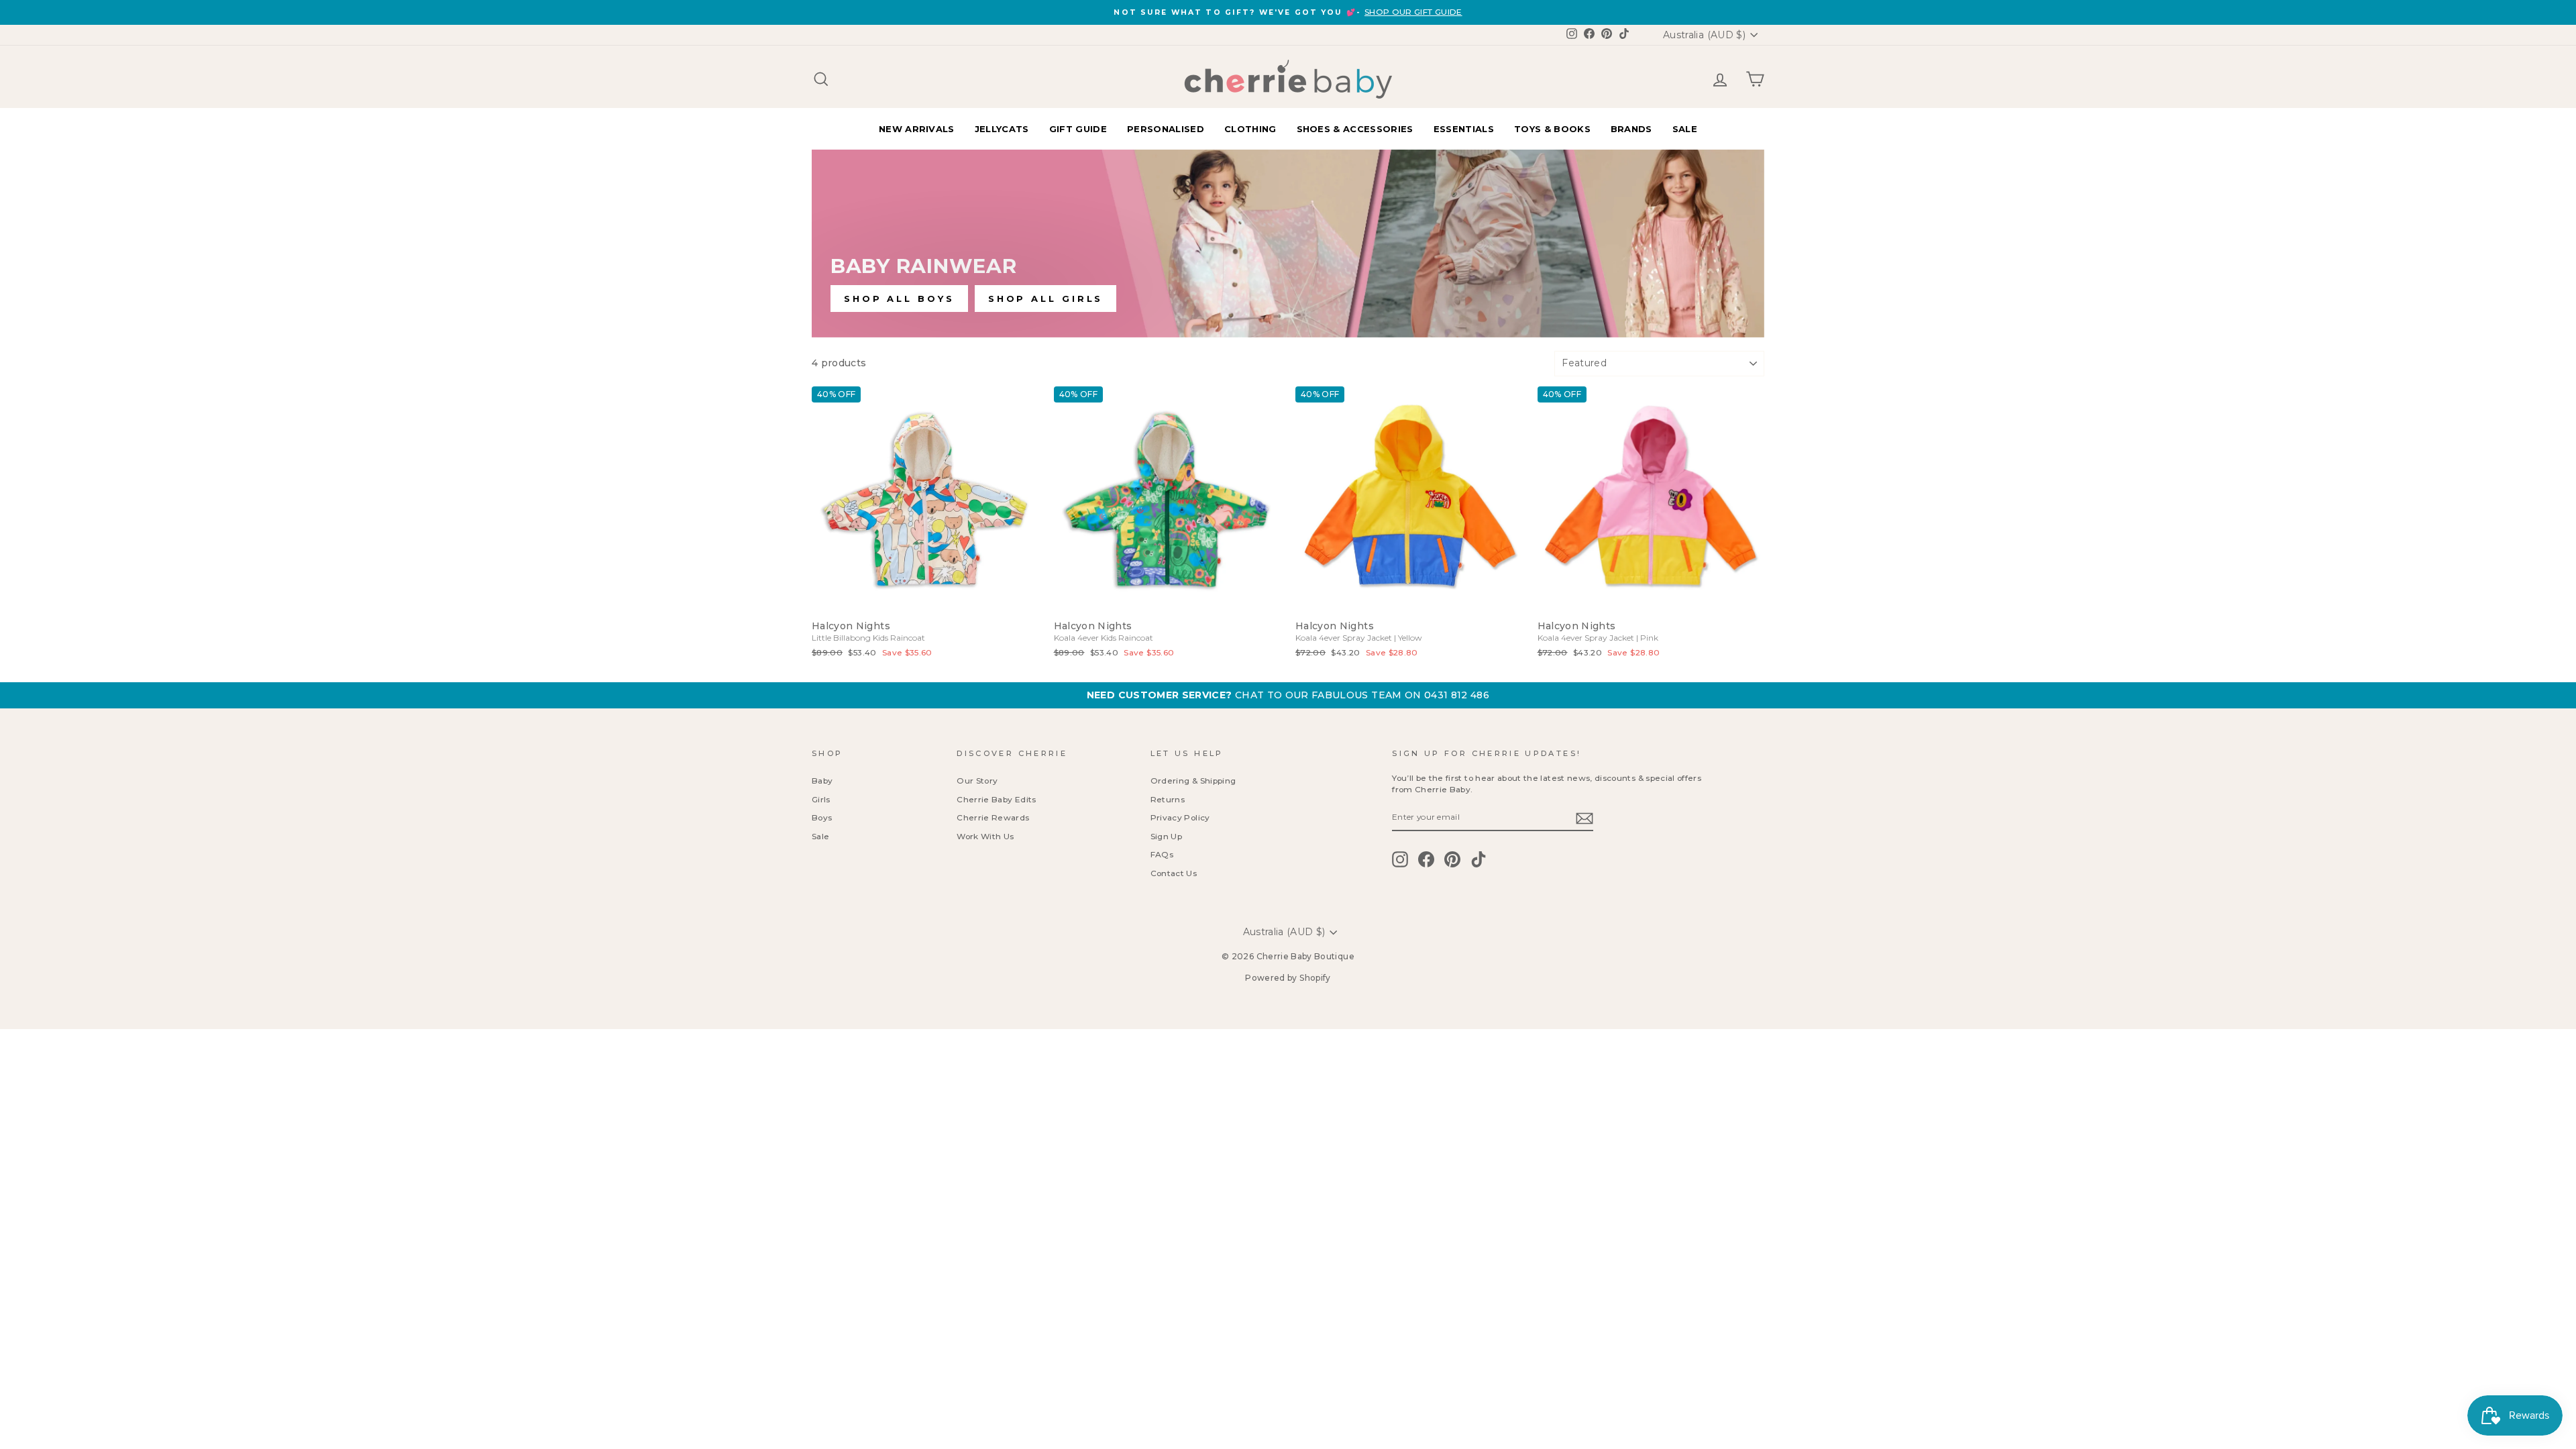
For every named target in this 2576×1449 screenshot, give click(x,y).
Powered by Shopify (1288, 978)
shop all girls (1046, 299)
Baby (822, 781)
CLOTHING (1250, 129)
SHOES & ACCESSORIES (1355, 129)
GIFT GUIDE (1078, 129)
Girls (821, 799)
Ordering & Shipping (1193, 781)
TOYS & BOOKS (1552, 129)
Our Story (977, 781)
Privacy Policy (1180, 817)
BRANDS (1631, 129)
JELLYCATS (1002, 129)
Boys (822, 817)
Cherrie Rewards (993, 817)
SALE (1685, 129)
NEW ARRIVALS (917, 129)
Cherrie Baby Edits (996, 799)
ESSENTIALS (1464, 129)
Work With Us (985, 836)
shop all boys (899, 299)
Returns (1168, 799)
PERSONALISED (1166, 129)
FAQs (1162, 854)
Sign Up (1166, 836)
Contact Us (1174, 873)
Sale (820, 836)
